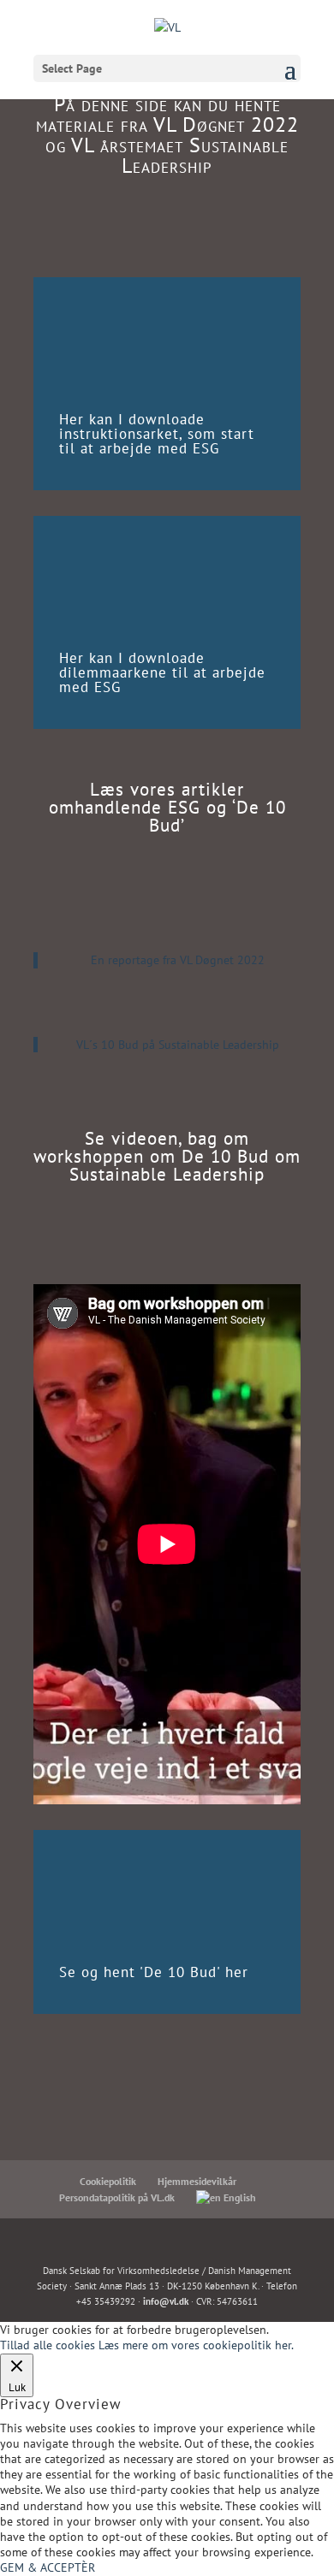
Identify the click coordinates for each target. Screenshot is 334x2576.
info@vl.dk (166, 2301)
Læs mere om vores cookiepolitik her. (196, 2345)
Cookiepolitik (108, 2181)
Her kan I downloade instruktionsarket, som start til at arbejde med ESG (157, 434)
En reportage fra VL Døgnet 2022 (178, 960)
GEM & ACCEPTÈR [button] (48, 2567)
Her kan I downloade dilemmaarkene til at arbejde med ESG (162, 672)
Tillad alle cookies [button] (48, 2345)
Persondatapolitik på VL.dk (117, 2197)
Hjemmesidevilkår (197, 2181)
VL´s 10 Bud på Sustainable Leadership (178, 1045)
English (239, 2197)
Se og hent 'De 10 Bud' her (154, 1972)
